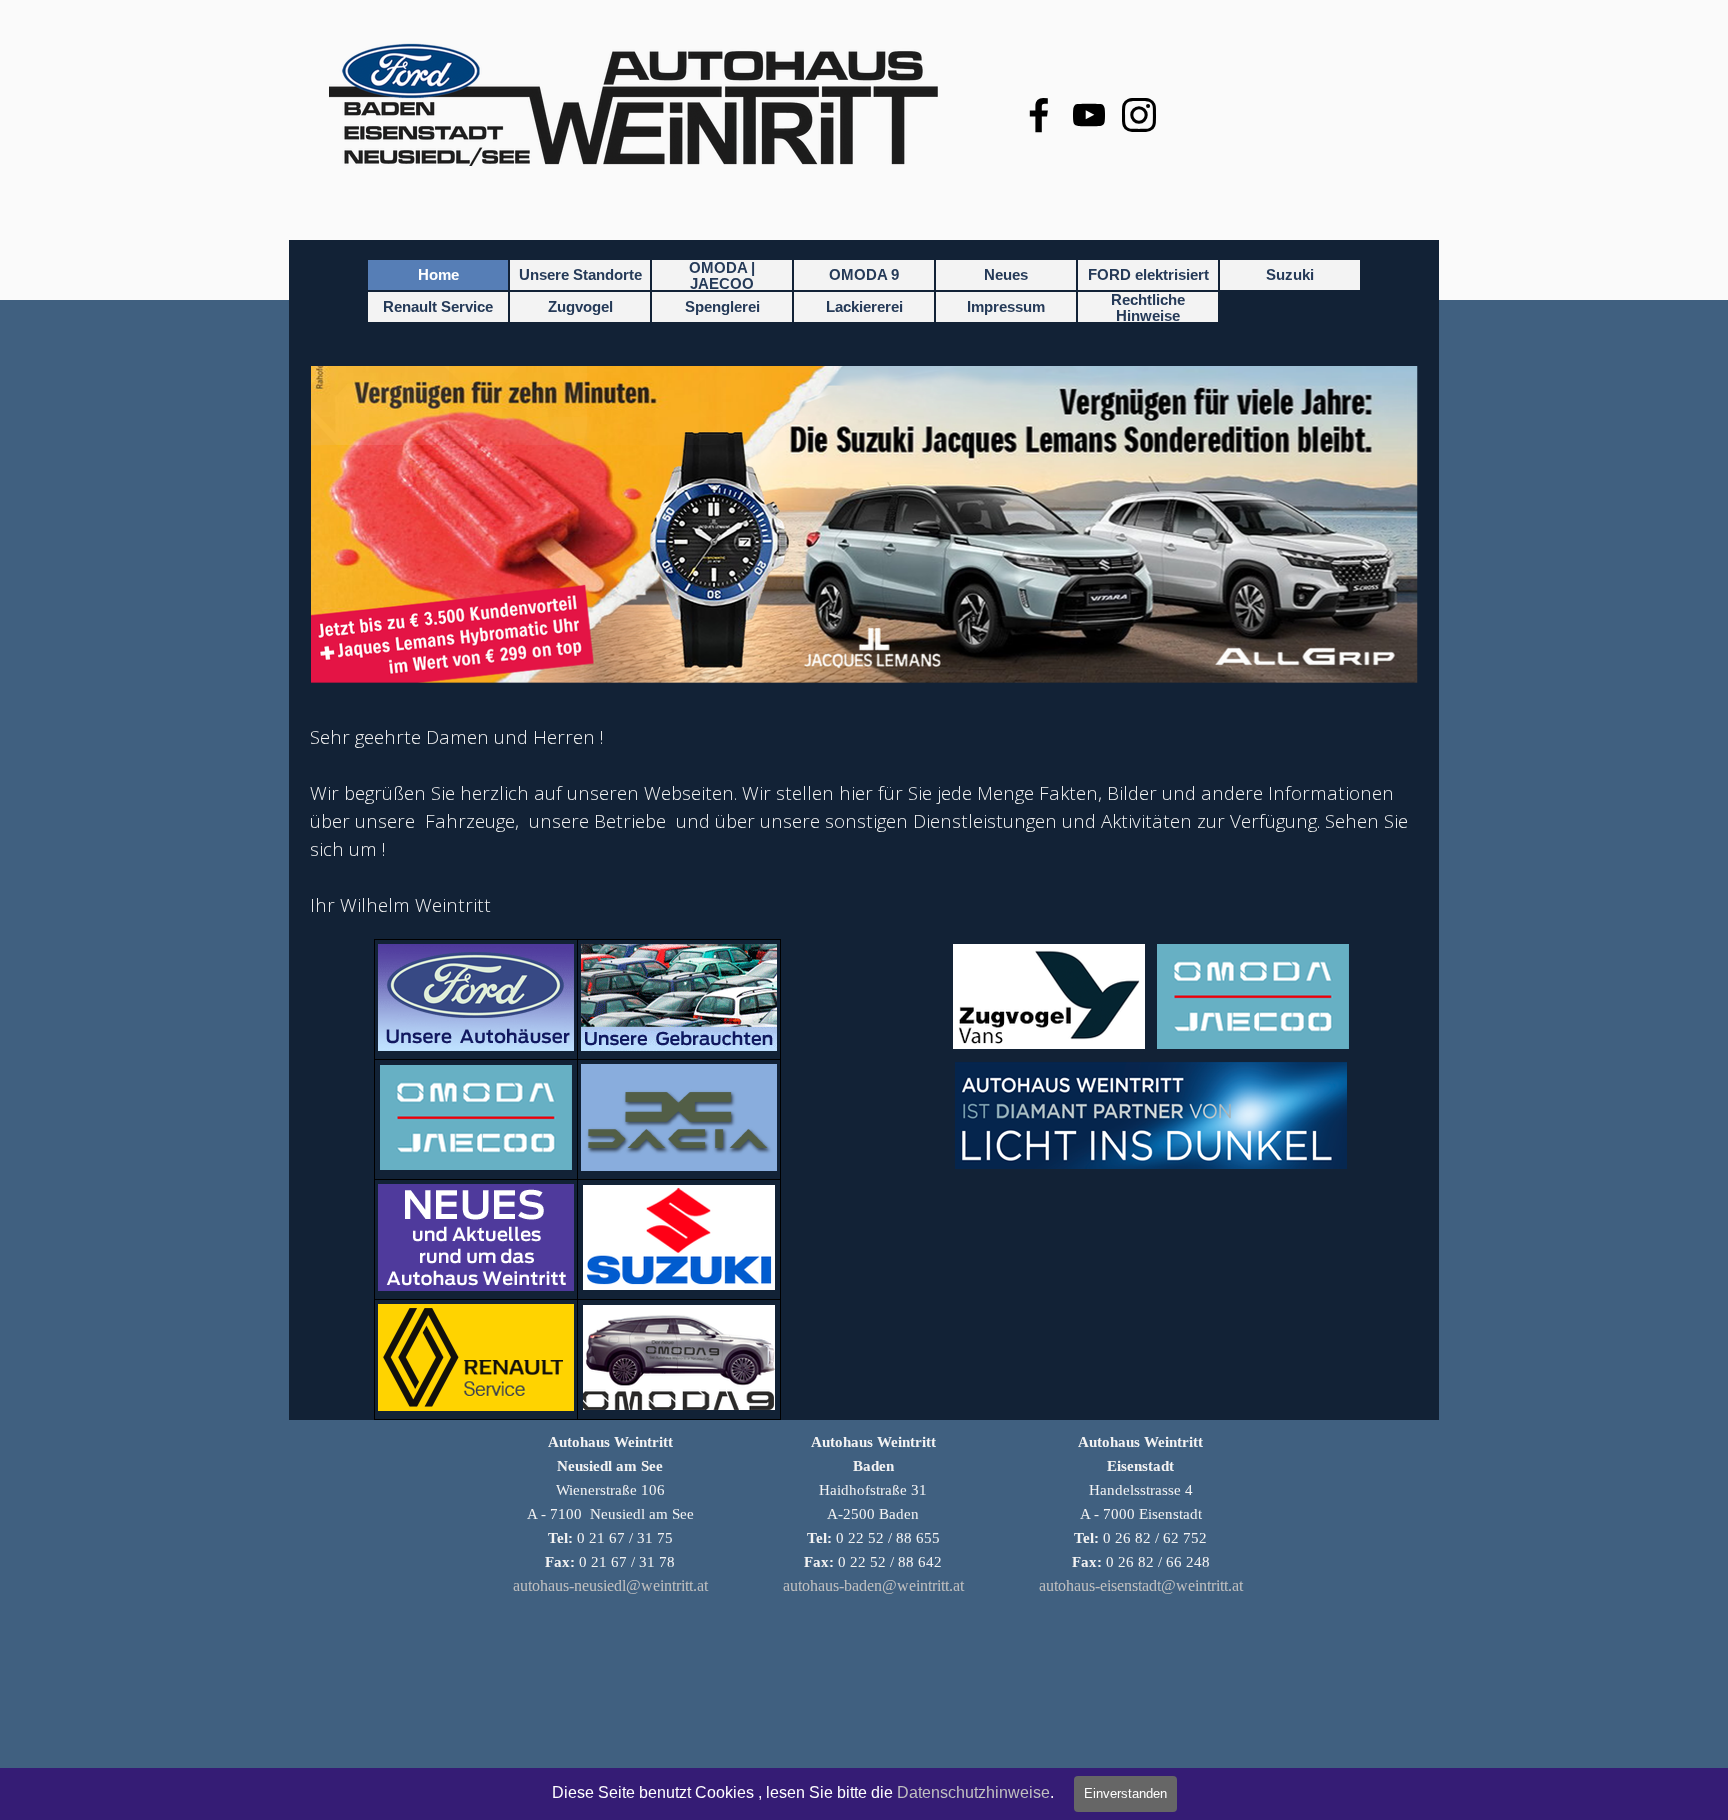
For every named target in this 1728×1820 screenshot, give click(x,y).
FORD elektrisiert (1148, 275)
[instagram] (1139, 115)
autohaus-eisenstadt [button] (1100, 1585)
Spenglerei (722, 307)
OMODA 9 (864, 275)
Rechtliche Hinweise (1148, 308)
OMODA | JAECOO (722, 276)
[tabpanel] (864, 821)
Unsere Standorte (580, 275)
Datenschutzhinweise (973, 1792)
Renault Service (438, 307)
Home (438, 275)
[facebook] (1039, 115)
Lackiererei (864, 307)
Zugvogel (580, 307)
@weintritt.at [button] (667, 1585)
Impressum (1006, 307)
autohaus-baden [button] (832, 1585)
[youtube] (1089, 115)
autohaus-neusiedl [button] (569, 1585)
